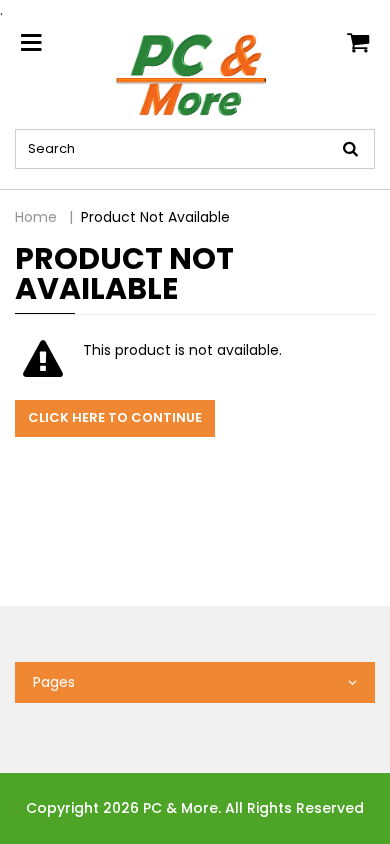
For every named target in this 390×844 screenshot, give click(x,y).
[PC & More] (195, 74)
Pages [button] (54, 682)
